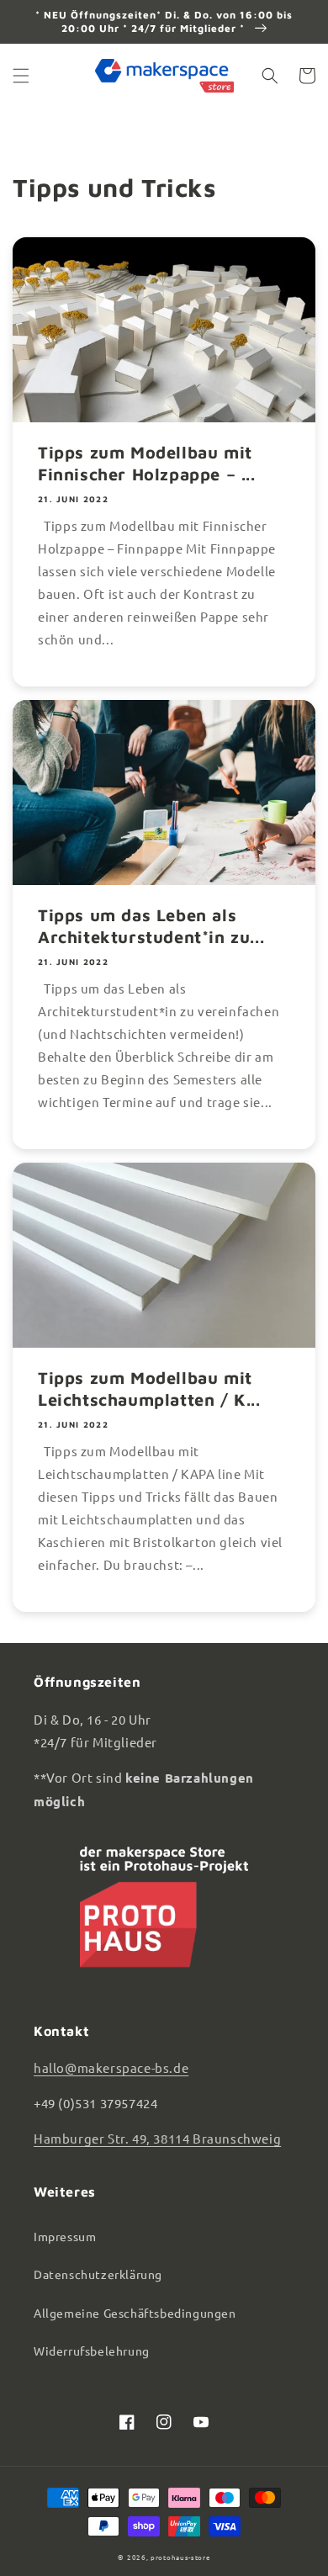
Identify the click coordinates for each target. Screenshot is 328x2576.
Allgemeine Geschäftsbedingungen (135, 2313)
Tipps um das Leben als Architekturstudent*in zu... (151, 926)
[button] (21, 76)
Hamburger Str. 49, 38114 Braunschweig (157, 2138)
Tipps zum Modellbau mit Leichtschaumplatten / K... (149, 1389)
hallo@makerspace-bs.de (111, 2067)
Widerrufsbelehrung (92, 2351)
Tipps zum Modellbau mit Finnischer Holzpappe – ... (147, 463)
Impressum (65, 2236)
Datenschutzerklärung (98, 2274)
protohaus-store (180, 2557)
